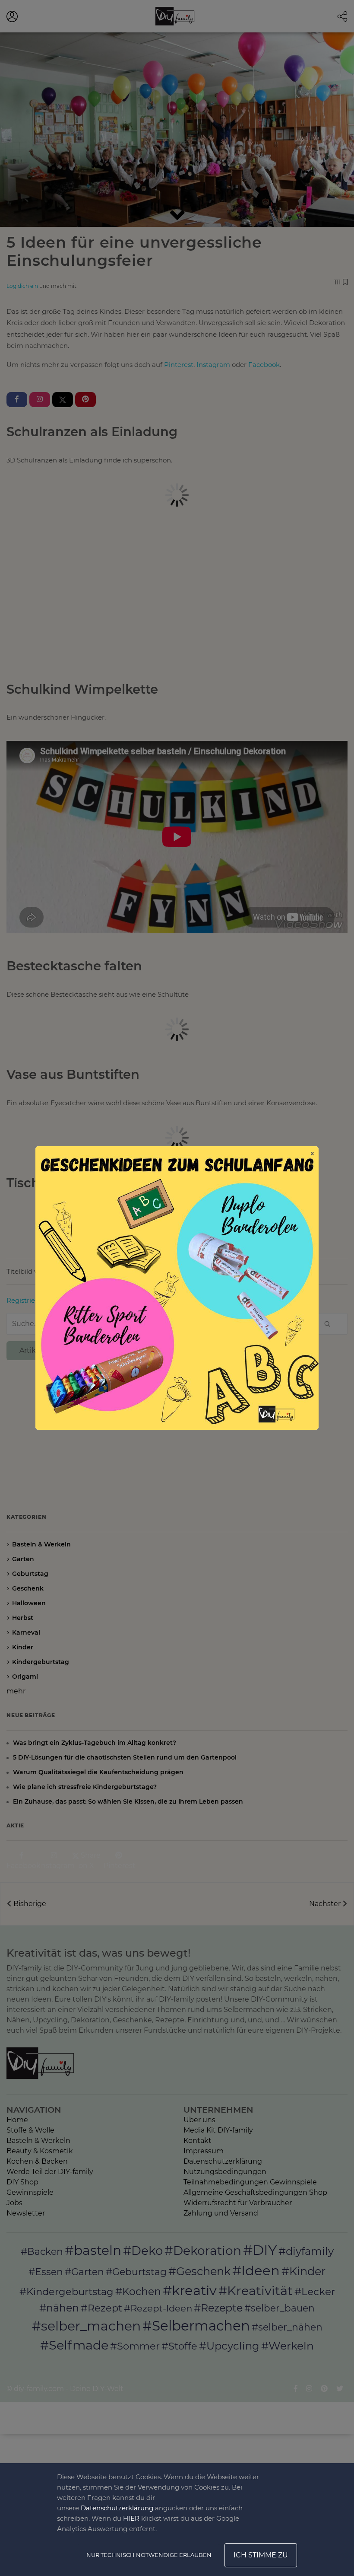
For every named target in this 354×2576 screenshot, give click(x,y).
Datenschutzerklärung (117, 2508)
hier (131, 2518)
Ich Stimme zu (261, 2555)
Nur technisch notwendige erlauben (149, 2555)
